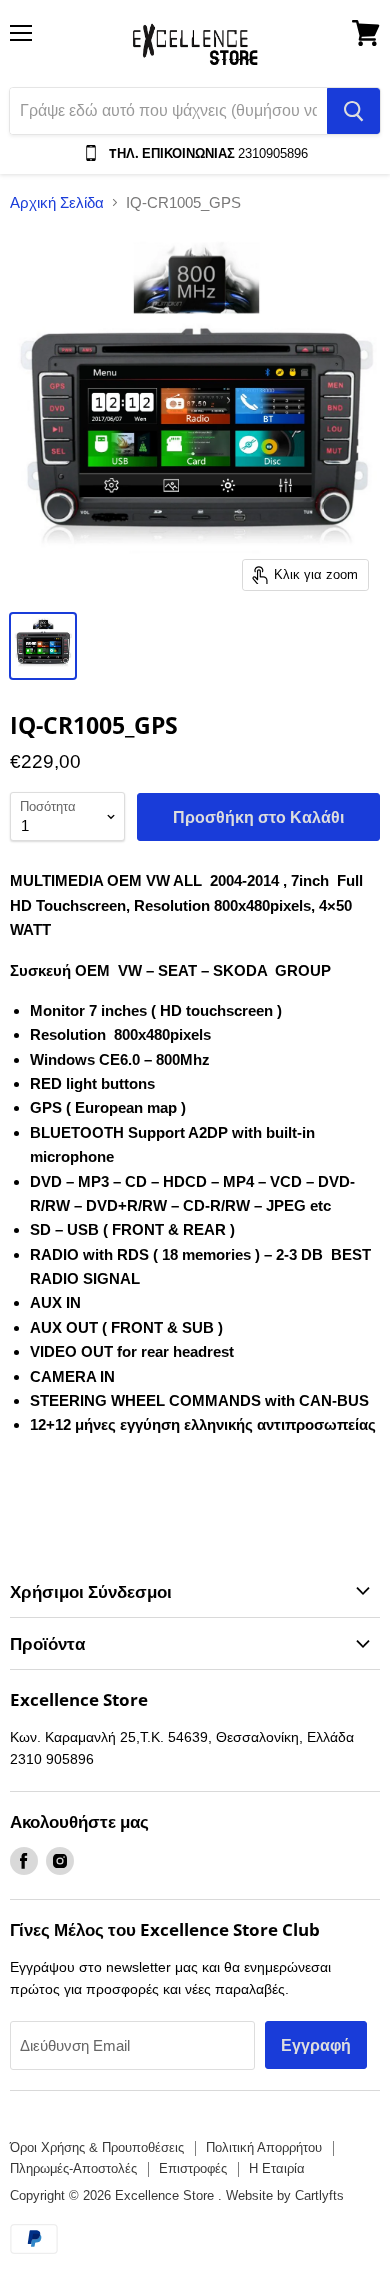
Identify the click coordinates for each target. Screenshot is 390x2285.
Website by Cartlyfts (285, 2195)
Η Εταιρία (277, 2168)
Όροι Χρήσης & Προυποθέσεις (97, 2147)
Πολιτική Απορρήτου (264, 2147)
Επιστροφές (193, 2168)
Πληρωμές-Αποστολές (73, 2168)
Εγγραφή (316, 2045)
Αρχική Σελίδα (57, 202)
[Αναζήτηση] (353, 111)
